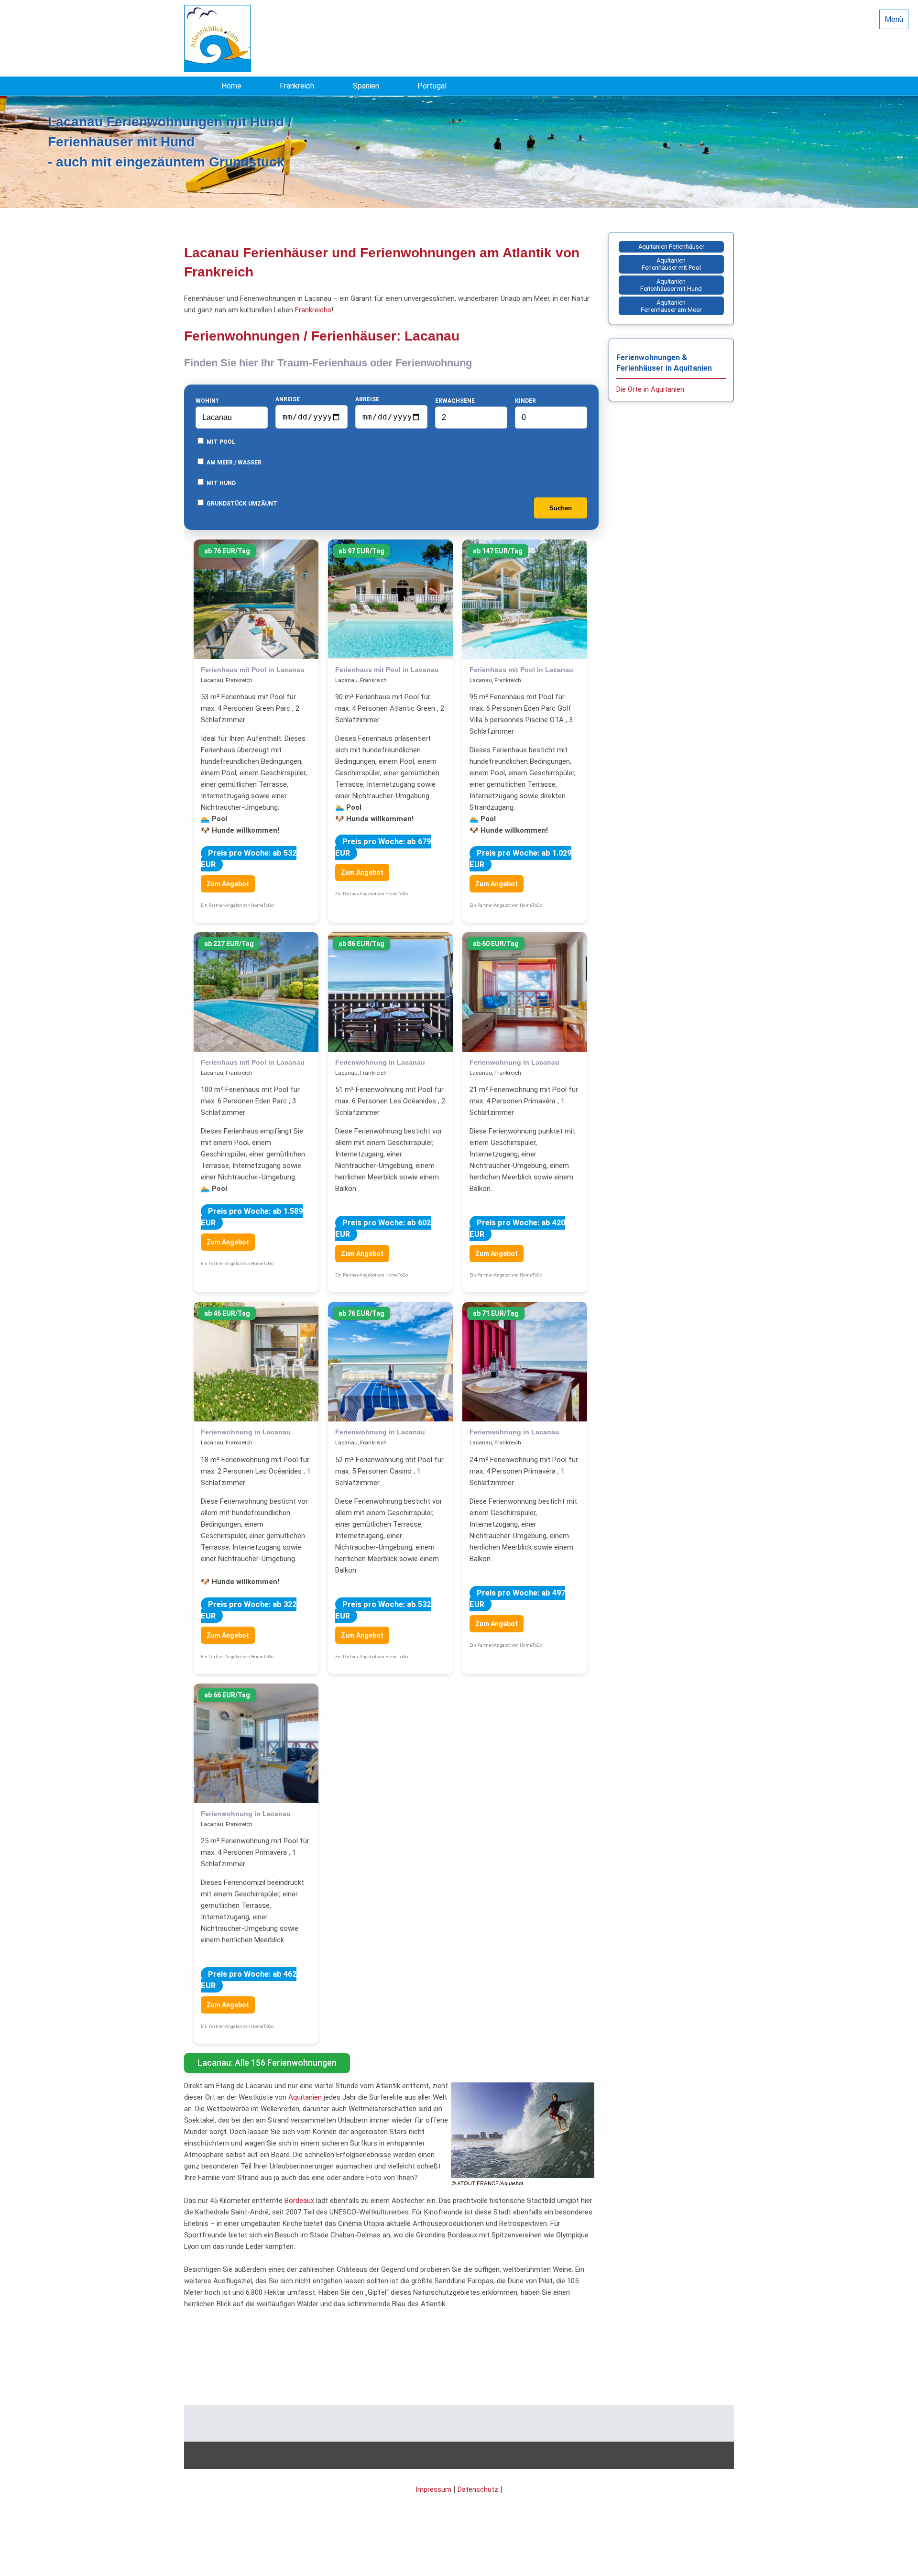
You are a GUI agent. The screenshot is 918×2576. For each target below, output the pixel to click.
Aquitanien (305, 2097)
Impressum (433, 2489)
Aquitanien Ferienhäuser (671, 247)
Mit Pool (220, 442)
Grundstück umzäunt (241, 504)
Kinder (525, 401)
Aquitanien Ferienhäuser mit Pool (671, 264)
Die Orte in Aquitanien (650, 389)
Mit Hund (220, 483)
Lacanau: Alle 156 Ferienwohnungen (267, 2063)
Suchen (561, 508)
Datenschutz (478, 2489)
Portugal (432, 86)
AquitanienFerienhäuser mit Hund (671, 285)
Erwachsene (455, 401)
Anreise (288, 399)
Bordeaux (299, 2201)
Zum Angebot (228, 884)
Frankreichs (313, 310)
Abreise (367, 399)
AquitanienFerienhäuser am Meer (671, 306)
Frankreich (297, 86)
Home (231, 86)
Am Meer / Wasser (233, 462)
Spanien (366, 86)
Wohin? (207, 401)
